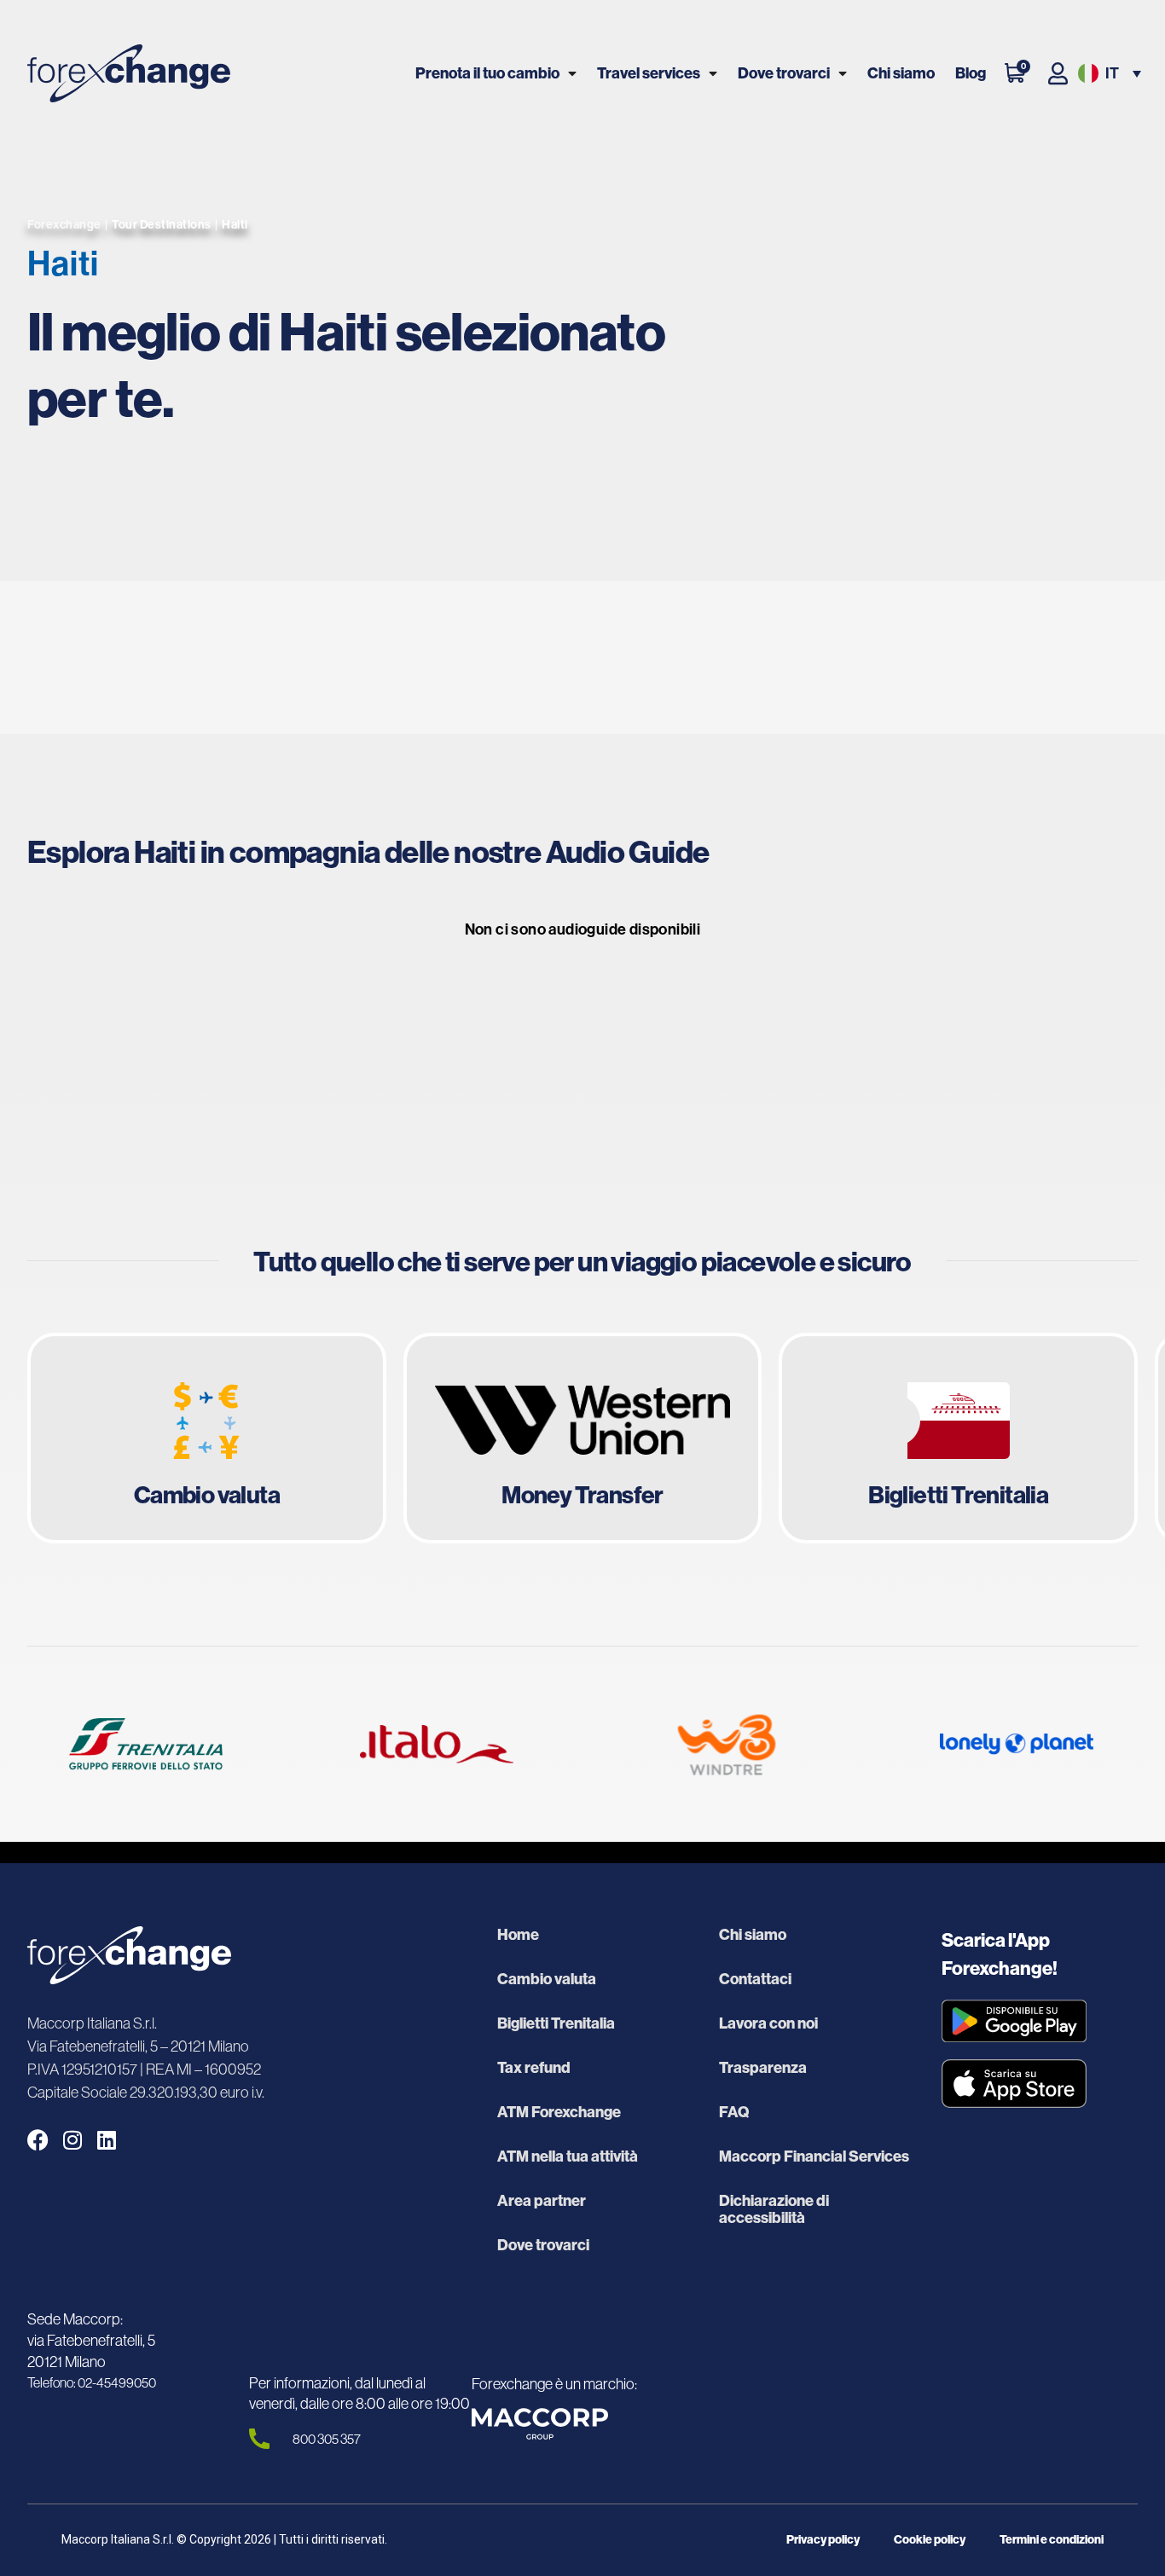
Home (518, 1935)
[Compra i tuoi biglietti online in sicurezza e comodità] (958, 1439)
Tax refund (534, 2068)
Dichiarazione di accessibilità (774, 2209)
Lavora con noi (768, 2023)
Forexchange (64, 224)
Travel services (649, 73)
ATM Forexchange (559, 2112)
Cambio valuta (547, 1979)
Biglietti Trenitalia (556, 2023)
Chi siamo (901, 73)
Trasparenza (763, 2068)
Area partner (542, 2201)
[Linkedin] (106, 2140)
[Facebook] (38, 2140)
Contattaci (755, 1979)
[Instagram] (72, 2140)
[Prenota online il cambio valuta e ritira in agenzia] (207, 1439)
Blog (971, 73)
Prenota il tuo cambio (487, 73)
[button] (1108, 74)
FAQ (734, 2112)
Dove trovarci (784, 73)
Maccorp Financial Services (814, 2156)
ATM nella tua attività (568, 2156)
